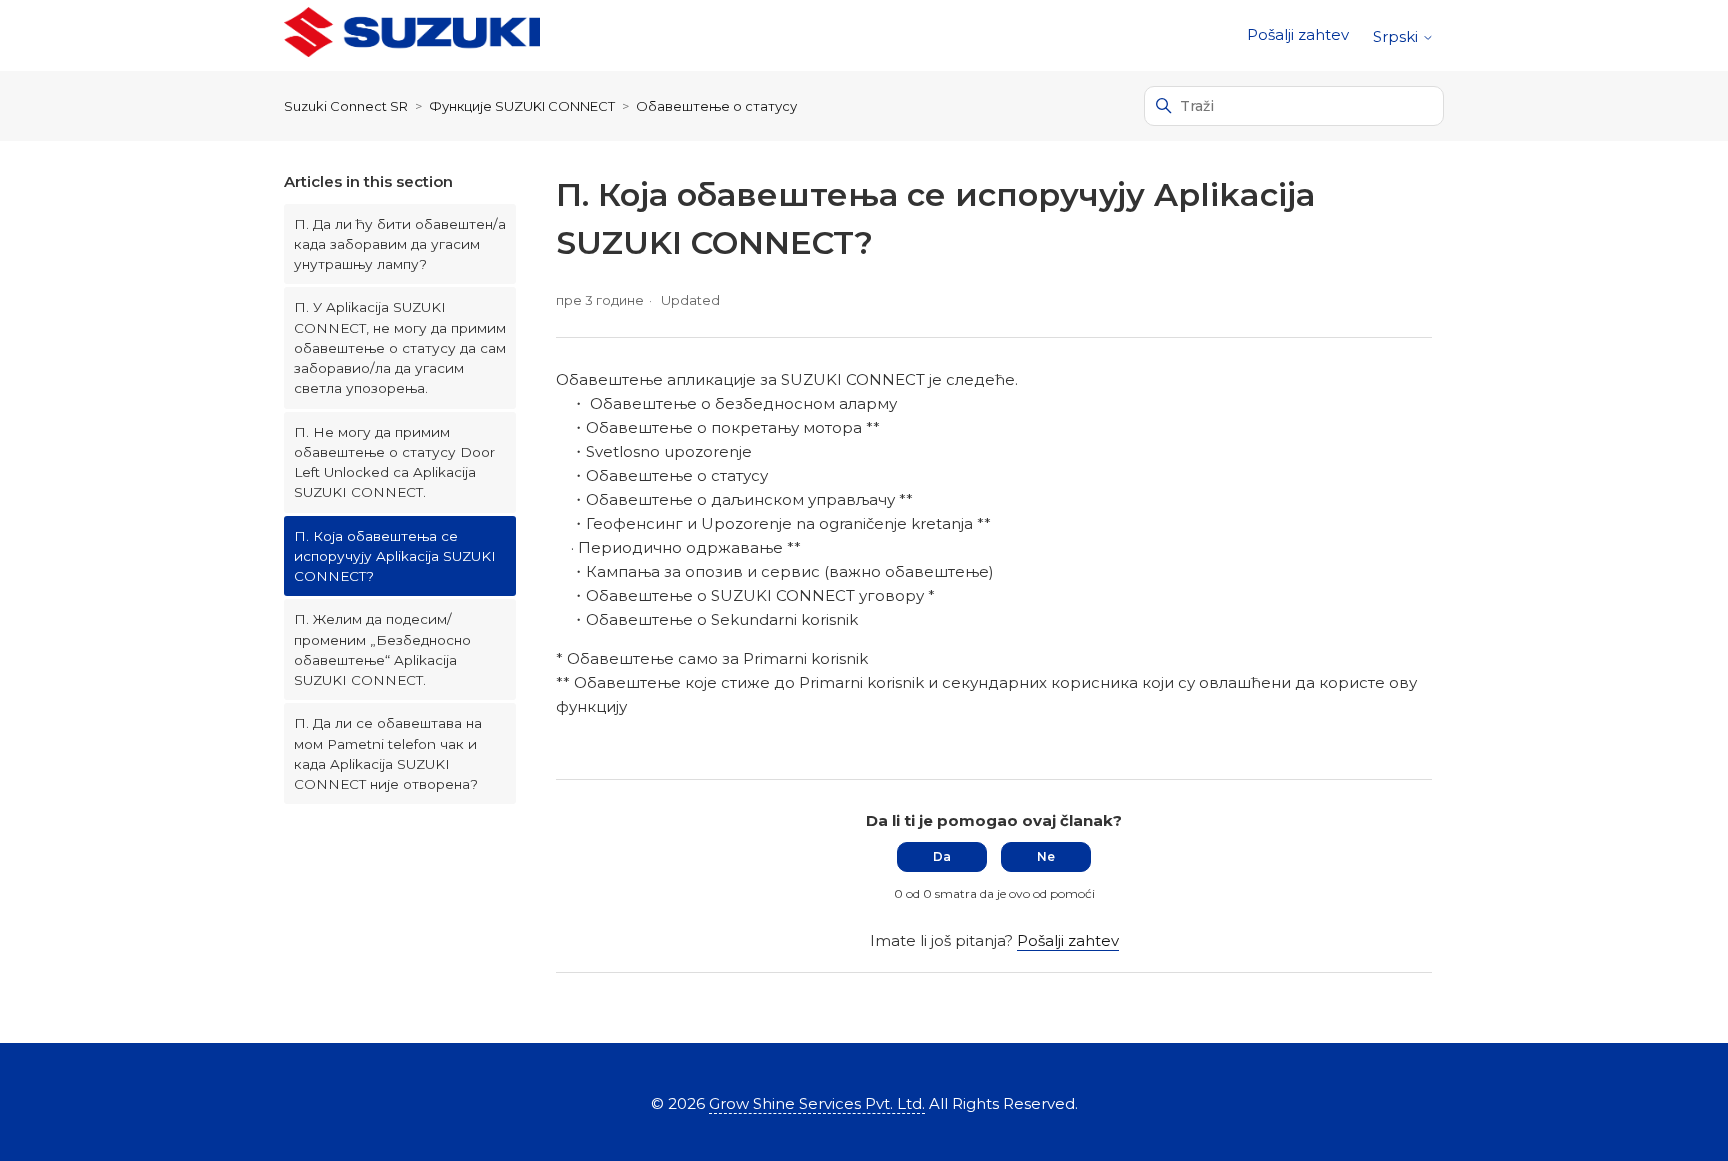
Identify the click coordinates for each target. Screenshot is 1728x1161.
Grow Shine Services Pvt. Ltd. (817, 1103)
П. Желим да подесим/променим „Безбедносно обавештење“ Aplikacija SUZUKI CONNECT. (382, 649)
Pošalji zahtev (1298, 34)
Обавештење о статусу (716, 106)
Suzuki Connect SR (346, 106)
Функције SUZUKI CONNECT (522, 106)
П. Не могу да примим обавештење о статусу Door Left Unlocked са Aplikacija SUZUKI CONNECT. (394, 462)
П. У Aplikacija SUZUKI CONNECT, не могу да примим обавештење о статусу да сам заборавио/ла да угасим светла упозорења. (400, 347)
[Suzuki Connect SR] (412, 35)
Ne (1046, 856)
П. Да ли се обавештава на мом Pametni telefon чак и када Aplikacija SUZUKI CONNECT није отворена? (388, 753)
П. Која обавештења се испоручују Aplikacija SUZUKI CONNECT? (395, 556)
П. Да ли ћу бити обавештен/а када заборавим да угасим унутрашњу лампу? (400, 244)
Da (942, 856)
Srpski (1397, 36)
